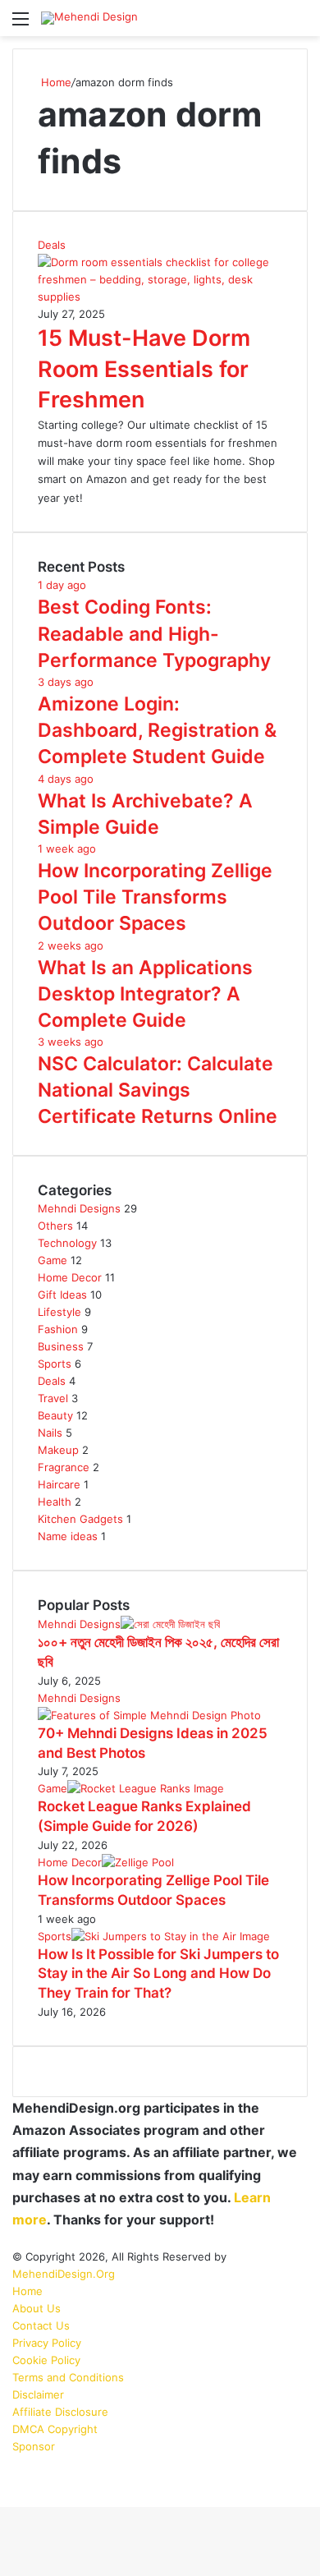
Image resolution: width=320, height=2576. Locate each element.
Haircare (59, 1484)
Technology (67, 1243)
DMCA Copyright (55, 2429)
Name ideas (68, 1536)
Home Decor (70, 1277)
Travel (53, 1398)
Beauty (55, 1415)
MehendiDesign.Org (64, 2274)
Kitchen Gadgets (80, 1519)
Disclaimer (38, 2394)
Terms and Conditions (68, 2377)
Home (55, 82)
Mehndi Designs (79, 1208)
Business (61, 1346)
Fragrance (64, 1467)
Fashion (58, 1329)
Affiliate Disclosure (60, 2412)
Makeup (58, 1450)
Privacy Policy (47, 2343)
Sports (55, 1364)
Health (55, 1502)
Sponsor (34, 2446)
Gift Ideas (62, 1295)
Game (53, 1260)
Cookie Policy (46, 2360)
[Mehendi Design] (89, 18)
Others (55, 1226)
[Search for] (299, 24)
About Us (37, 2308)
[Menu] (21, 24)
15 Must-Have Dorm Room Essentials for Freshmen (144, 369)
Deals (52, 1381)
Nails (50, 1433)
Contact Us (41, 2325)
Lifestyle (59, 1312)
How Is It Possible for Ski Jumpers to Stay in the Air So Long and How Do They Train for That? (158, 1974)
